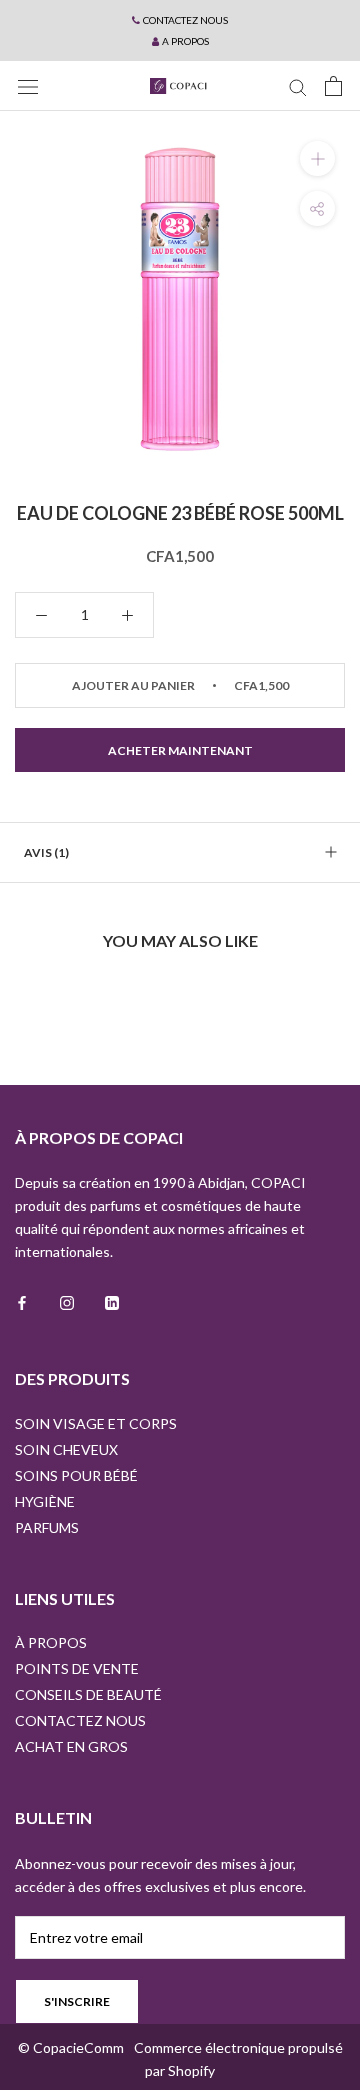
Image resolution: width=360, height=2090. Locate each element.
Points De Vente (77, 1668)
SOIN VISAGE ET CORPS (96, 1423)
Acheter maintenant (180, 750)
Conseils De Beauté (88, 1694)
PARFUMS (47, 1527)
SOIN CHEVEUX (66, 1449)
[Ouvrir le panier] (333, 86)
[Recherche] (298, 86)
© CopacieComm (71, 2047)
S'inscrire (77, 2001)
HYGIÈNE (45, 1501)
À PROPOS (51, 1642)
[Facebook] (22, 1300)
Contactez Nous (80, 1720)
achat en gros (71, 1746)
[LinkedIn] (112, 1300)
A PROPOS (185, 41)
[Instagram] (67, 1300)
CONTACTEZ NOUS (185, 20)
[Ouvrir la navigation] (28, 85)
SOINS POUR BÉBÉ (76, 1475)
